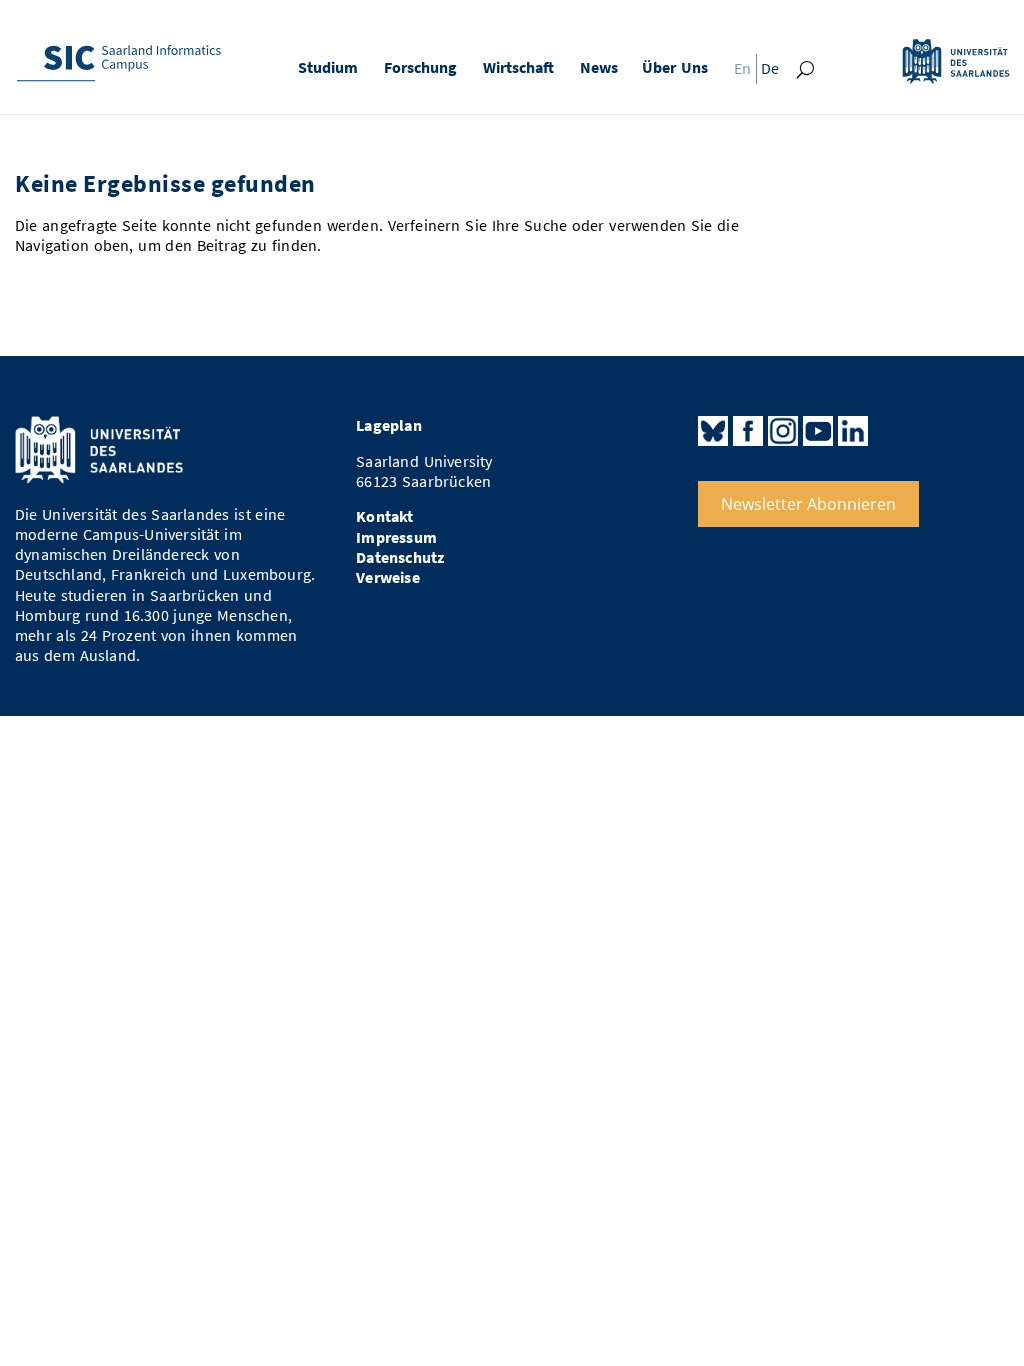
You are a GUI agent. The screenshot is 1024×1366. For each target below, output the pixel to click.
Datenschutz (400, 557)
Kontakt (384, 516)
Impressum (396, 537)
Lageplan (389, 425)
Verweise (388, 577)
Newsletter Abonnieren (808, 504)
